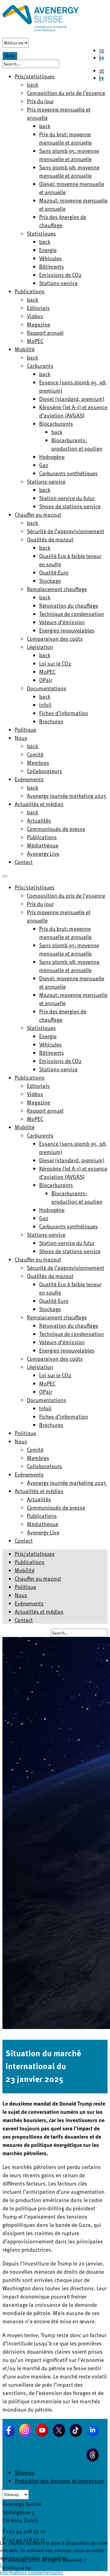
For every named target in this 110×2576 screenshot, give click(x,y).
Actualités (39, 820)
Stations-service (58, 283)
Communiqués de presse (56, 829)
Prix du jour (40, 101)
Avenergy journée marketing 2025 (67, 796)
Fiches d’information (64, 713)
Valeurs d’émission (62, 622)
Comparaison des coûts (55, 638)
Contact (24, 862)
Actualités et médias (39, 804)
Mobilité (25, 349)
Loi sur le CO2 (55, 663)
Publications (30, 291)
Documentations (47, 688)
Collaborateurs (44, 771)
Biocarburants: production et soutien (77, 444)
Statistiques (41, 233)
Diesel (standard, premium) (72, 399)
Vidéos (35, 316)
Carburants (40, 366)
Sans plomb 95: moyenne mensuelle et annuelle (69, 155)
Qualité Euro (54, 572)
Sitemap (25, 2472)
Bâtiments (51, 266)
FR (102, 58)
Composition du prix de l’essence (66, 93)
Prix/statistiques (35, 1554)
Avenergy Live (43, 853)
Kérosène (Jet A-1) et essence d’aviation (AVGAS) (73, 411)
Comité (35, 754)
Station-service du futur (67, 498)
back (33, 84)
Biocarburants (56, 423)
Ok (3, 2565)
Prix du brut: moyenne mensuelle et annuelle (65, 138)
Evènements (29, 779)
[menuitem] (35, 887)
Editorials (38, 308)
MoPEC (35, 341)
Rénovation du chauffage (69, 605)
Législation (40, 647)
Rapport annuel (45, 332)
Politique (25, 729)
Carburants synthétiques (68, 473)
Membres (38, 762)
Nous (21, 738)
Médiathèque (43, 845)
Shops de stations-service (70, 506)
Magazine (38, 324)
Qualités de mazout (50, 539)
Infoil (45, 705)
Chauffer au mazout (38, 514)
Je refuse (16, 2565)
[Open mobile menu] (5, 876)
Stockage (50, 581)
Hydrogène (52, 456)
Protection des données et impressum (60, 2481)
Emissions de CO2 (60, 275)
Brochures (51, 721)
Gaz (44, 465)
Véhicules (50, 258)
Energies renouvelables (67, 630)
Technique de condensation (71, 614)
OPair (46, 680)
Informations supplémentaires (32, 2572)
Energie (48, 250)
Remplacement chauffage (57, 589)
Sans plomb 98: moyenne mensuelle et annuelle (69, 171)
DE (102, 51)
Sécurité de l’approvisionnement (66, 531)
